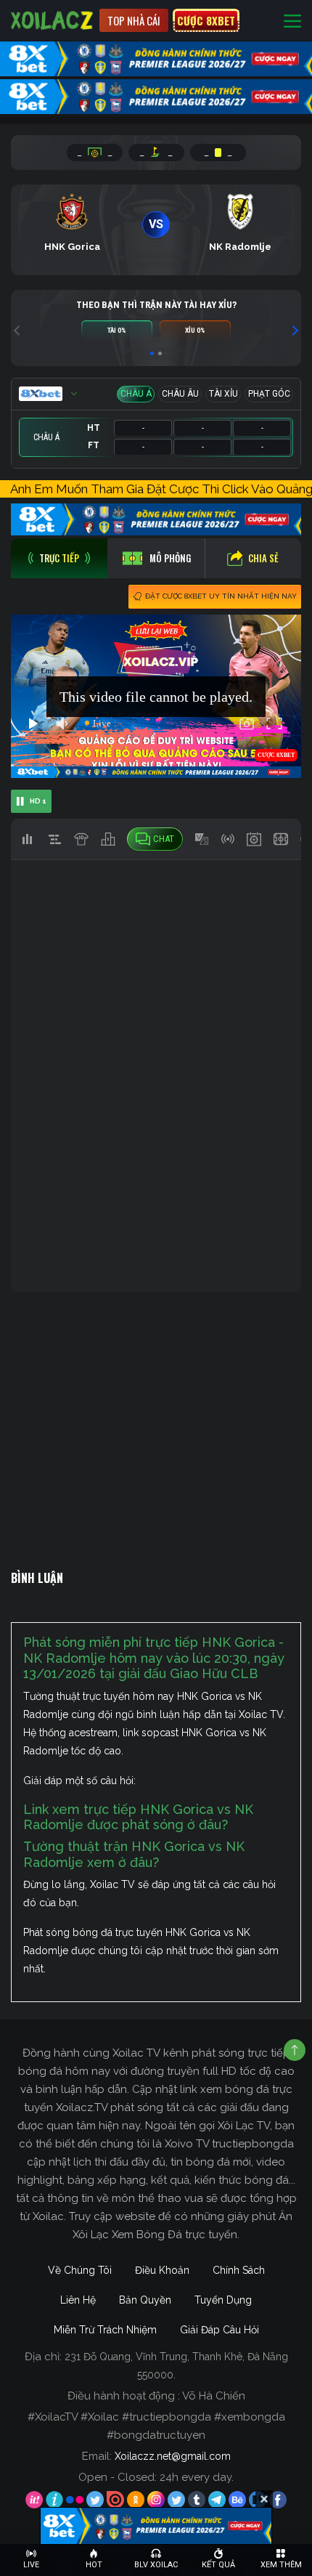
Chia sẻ (263, 558)
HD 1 (38, 801)
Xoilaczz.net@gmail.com (173, 2456)
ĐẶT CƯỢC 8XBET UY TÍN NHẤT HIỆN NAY (221, 596)
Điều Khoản (162, 2270)
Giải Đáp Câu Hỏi (219, 2330)
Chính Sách (239, 2270)
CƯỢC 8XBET (206, 20)
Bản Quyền (145, 2300)
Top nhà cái (134, 20)
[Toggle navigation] (292, 21)
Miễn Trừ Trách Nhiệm (105, 2330)
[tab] (59, 558)
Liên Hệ (78, 2300)
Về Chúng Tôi (80, 2270)
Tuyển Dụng (223, 2300)
